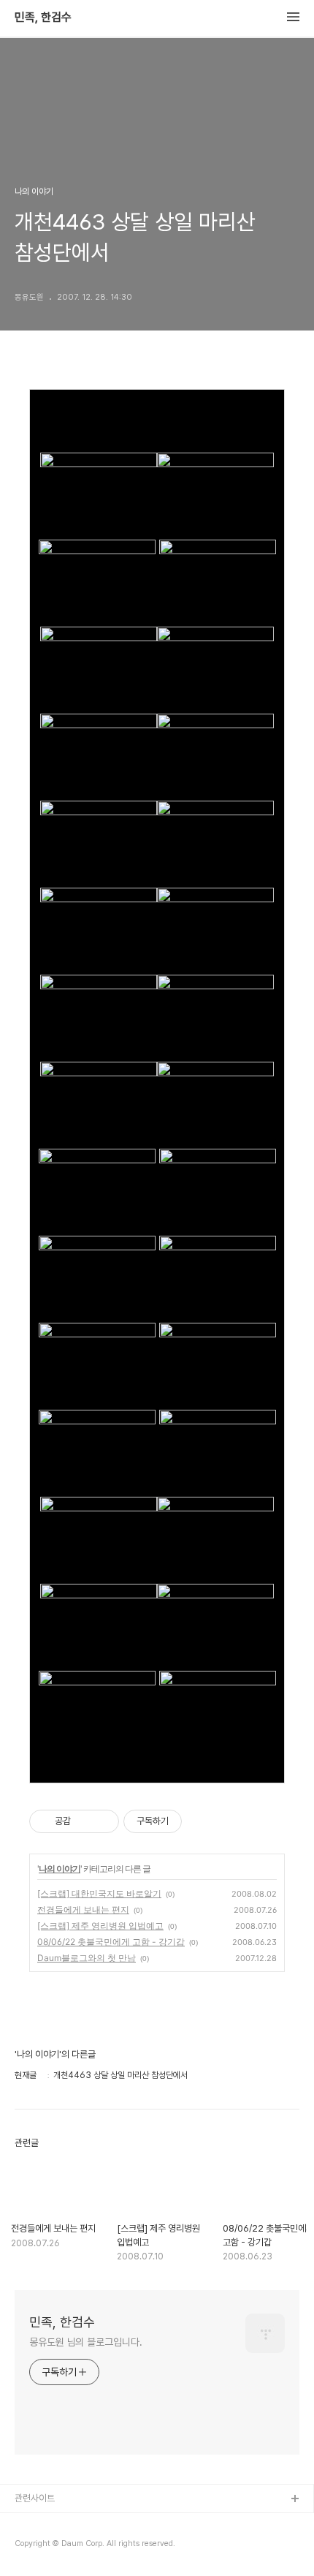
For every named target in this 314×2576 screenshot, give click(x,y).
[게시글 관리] (103, 1821)
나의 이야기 (60, 1869)
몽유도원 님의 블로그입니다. (86, 2342)
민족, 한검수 (43, 18)
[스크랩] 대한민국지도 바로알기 (99, 1893)
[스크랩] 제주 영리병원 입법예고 (100, 1926)
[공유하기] (84, 1821)
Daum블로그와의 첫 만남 (87, 1958)
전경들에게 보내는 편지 (83, 1910)
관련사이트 (35, 2498)
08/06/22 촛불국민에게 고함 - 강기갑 (111, 1942)
